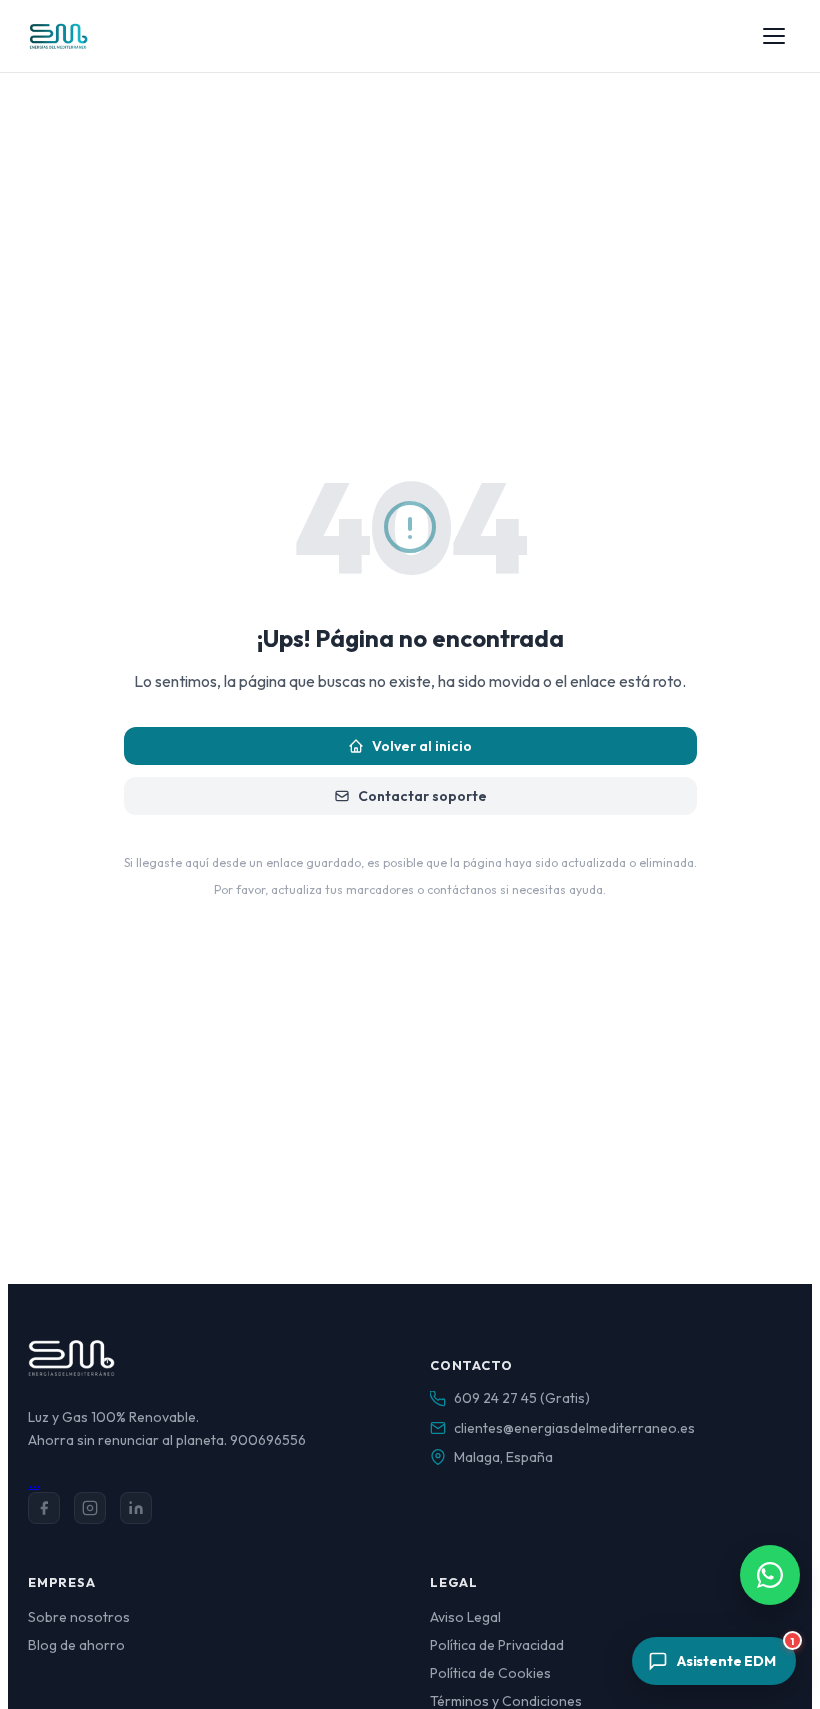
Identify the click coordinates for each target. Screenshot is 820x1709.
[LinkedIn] (136, 1508)
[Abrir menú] (774, 36)
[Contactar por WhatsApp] (770, 1575)
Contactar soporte (422, 796)
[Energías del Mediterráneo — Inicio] (58, 36)
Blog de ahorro (76, 1645)
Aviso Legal (465, 1617)
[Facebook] (44, 1508)
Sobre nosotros (79, 1617)
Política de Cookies (490, 1673)
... (34, 1482)
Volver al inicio (422, 746)
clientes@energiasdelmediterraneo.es (574, 1428)
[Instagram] (90, 1508)
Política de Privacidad (497, 1645)
